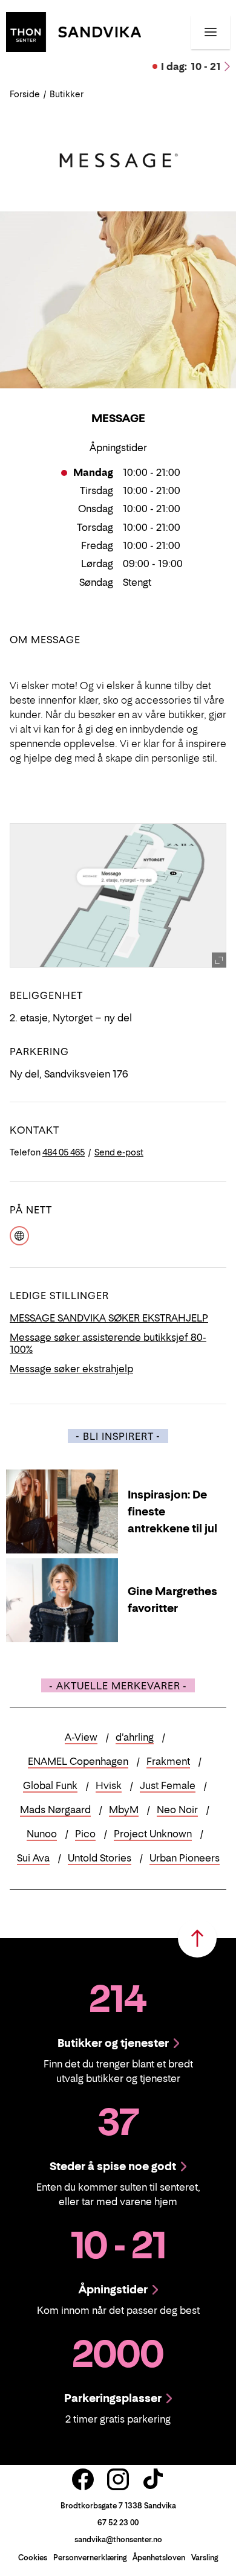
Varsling (205, 2558)
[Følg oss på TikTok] (153, 2479)
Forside (25, 94)
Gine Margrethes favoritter (172, 1600)
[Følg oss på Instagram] (118, 2479)
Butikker (67, 94)
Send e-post (119, 1152)
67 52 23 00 (118, 2523)
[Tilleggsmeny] (211, 32)
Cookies (33, 2558)
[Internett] (19, 1235)
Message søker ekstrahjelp (71, 1369)
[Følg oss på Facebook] (83, 2479)
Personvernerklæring (90, 2558)
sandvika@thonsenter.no (118, 2539)
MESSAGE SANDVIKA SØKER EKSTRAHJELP (109, 1318)
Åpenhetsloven (159, 2558)
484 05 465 (64, 1152)
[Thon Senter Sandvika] (74, 31)
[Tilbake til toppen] (197, 1938)
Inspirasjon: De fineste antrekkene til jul (172, 1511)
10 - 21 (191, 66)
